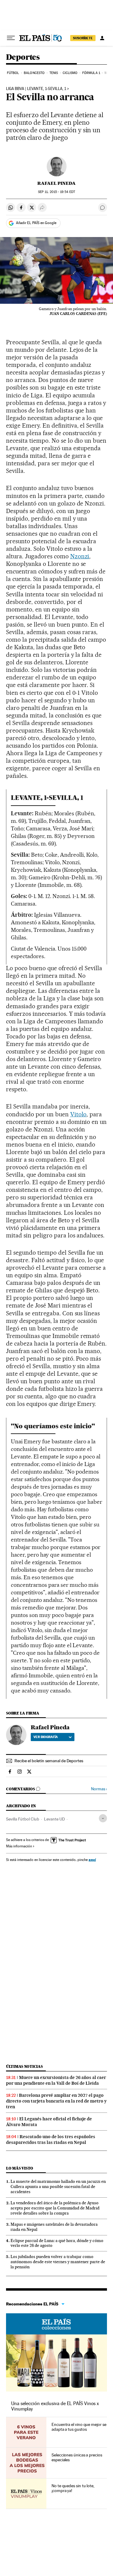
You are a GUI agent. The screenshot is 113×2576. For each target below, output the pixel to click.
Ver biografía (46, 1737)
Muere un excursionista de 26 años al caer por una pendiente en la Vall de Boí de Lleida (56, 2080)
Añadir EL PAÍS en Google (36, 223)
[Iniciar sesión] (102, 38)
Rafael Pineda (56, 183)
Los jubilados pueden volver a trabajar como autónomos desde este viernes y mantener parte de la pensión (58, 2262)
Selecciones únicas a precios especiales (77, 2457)
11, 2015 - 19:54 (56, 192)
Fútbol (13, 73)
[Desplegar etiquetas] (103, 1818)
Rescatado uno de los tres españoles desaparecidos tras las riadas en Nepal (51, 2140)
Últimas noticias (24, 2066)
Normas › (99, 1789)
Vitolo (78, 1114)
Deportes (23, 58)
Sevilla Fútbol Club (23, 1819)
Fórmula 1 (91, 73)
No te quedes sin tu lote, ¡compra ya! (73, 2488)
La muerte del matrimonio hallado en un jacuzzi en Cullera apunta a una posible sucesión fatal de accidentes (58, 2186)
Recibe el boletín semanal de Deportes (49, 1761)
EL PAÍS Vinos (56, 2324)
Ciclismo (70, 73)
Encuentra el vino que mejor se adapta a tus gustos (79, 2427)
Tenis (54, 73)
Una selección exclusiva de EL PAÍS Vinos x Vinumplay (55, 2406)
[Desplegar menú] (11, 38)
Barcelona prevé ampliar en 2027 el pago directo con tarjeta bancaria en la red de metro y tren (56, 2101)
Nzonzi (80, 556)
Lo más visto (20, 2168)
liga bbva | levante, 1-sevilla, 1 (36, 89)
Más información (19, 1846)
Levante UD (54, 1819)
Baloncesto (34, 73)
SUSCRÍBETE (83, 38)
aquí (92, 1860)
